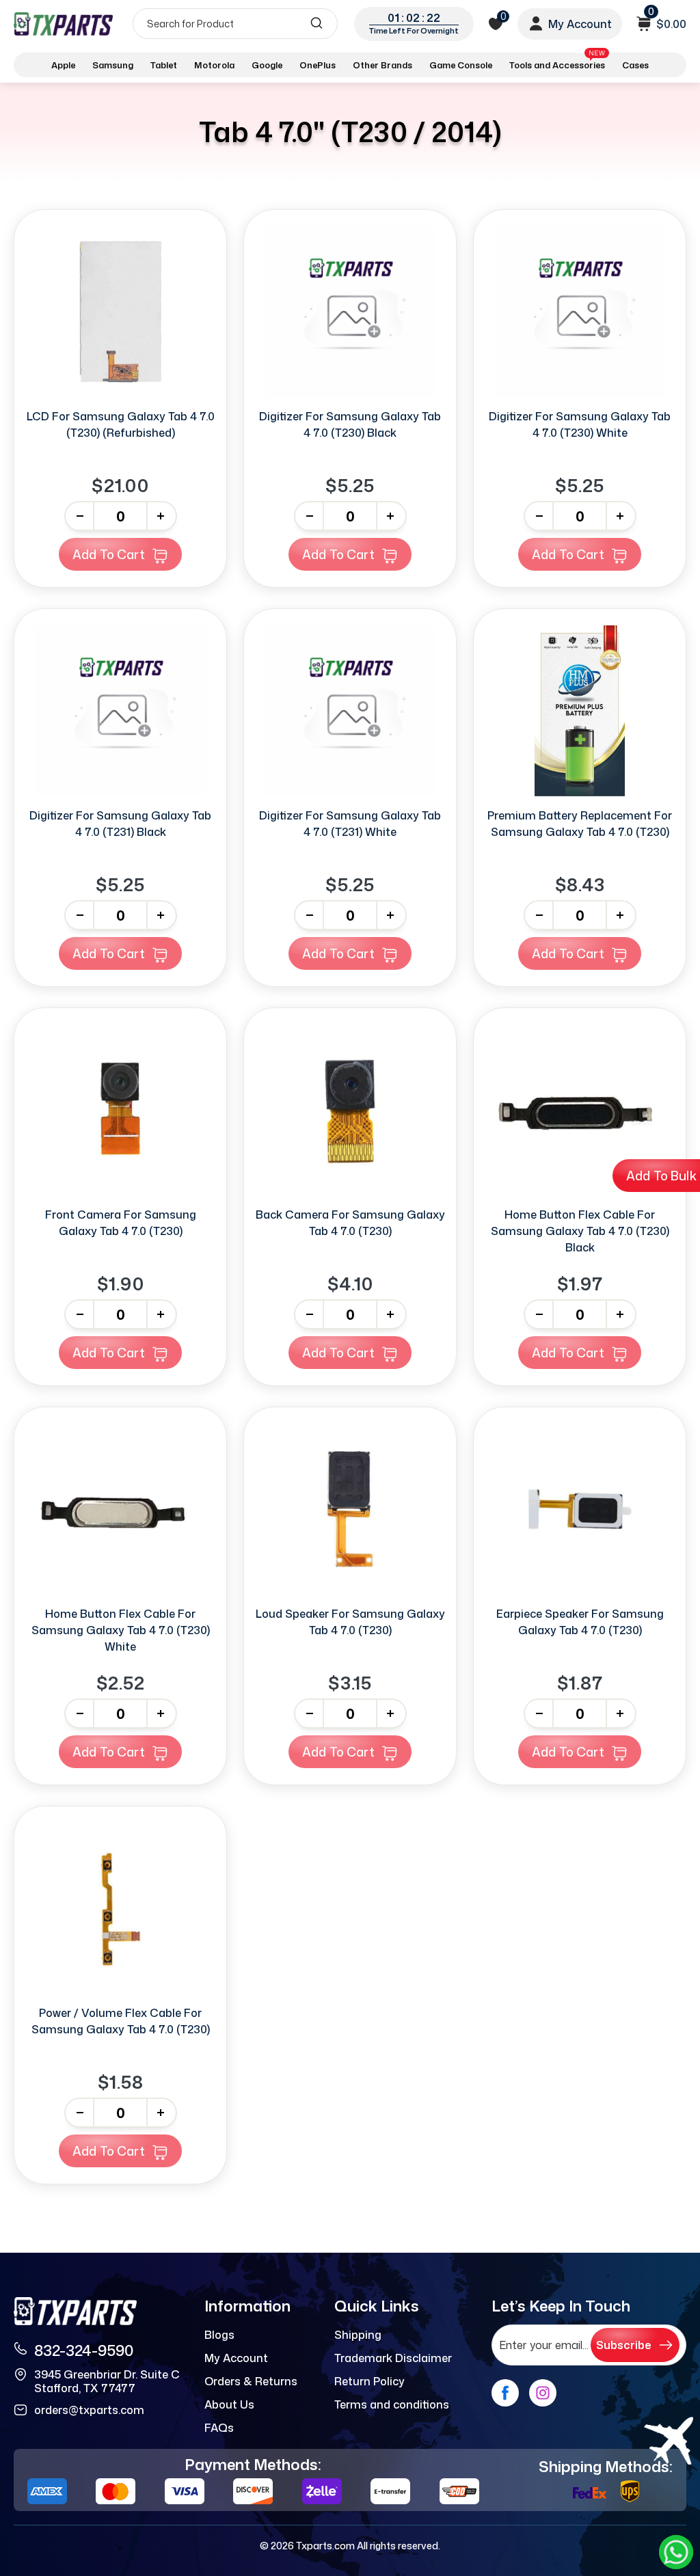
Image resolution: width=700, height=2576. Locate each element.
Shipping (358, 2335)
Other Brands (382, 65)
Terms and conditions (392, 2404)
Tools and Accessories (557, 63)
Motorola (214, 65)
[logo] (63, 24)
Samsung (113, 65)
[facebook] (505, 2393)
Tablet (164, 65)
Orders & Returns (251, 2381)
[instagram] (543, 2393)
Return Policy (369, 2381)
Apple (63, 65)
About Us (229, 2404)
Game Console (461, 65)
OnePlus (318, 65)
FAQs (219, 2428)
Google (267, 65)
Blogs (219, 2335)
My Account (236, 2358)
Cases (635, 65)
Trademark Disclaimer (393, 2358)
